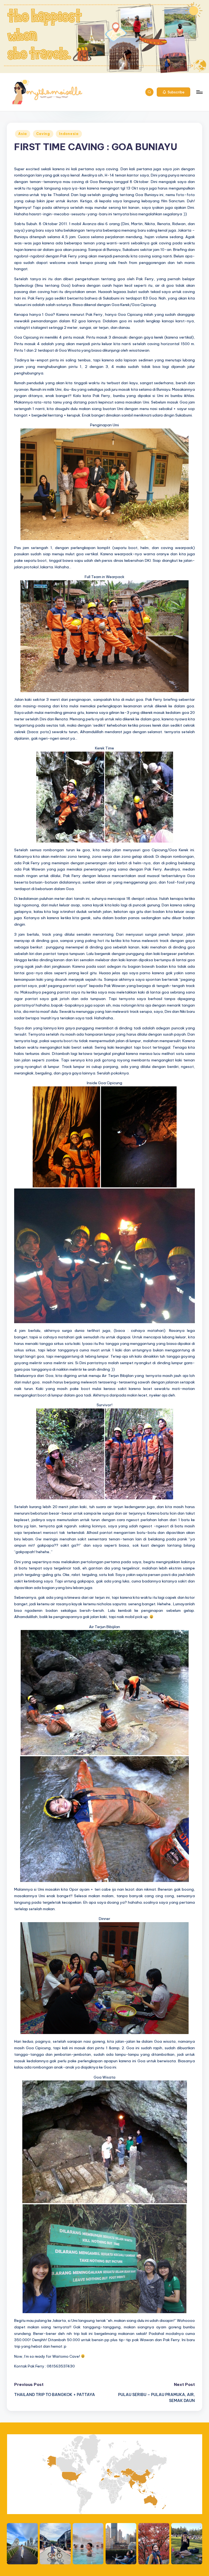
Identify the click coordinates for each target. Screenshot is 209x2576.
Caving (43, 134)
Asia (23, 134)
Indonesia (69, 134)
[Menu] (199, 92)
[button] (173, 92)
